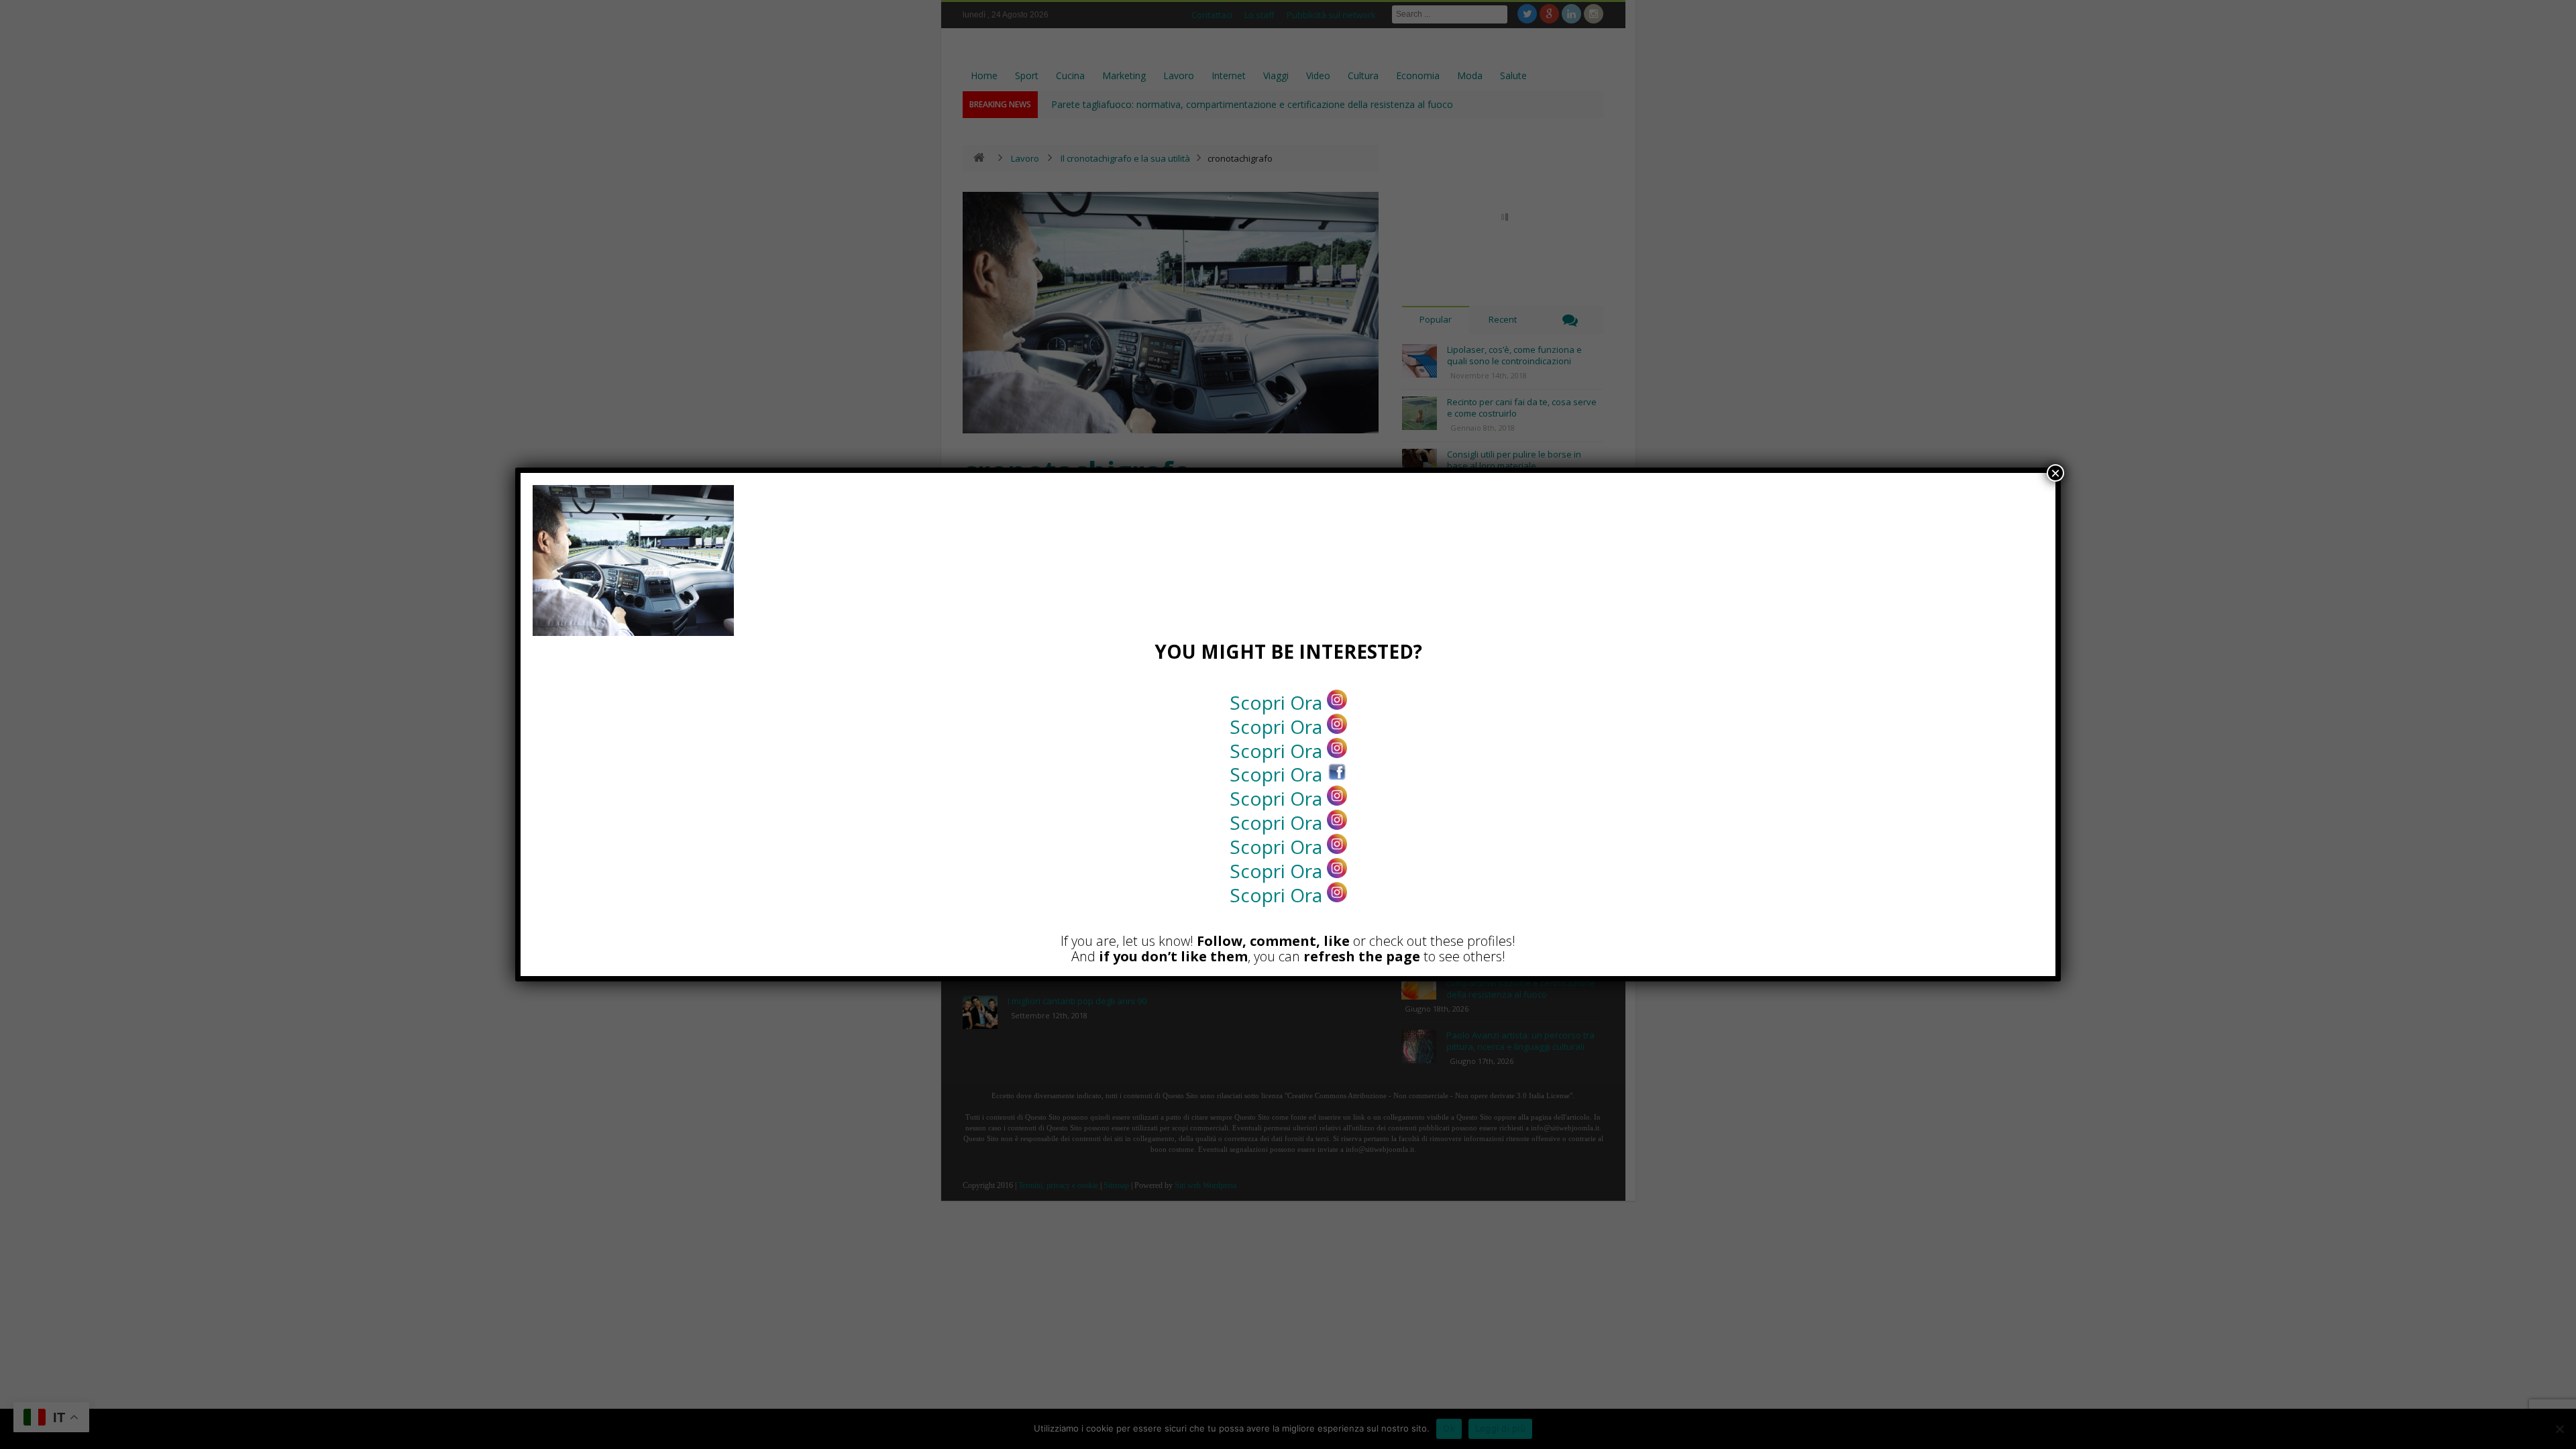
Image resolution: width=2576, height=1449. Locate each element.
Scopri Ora (1278, 702)
